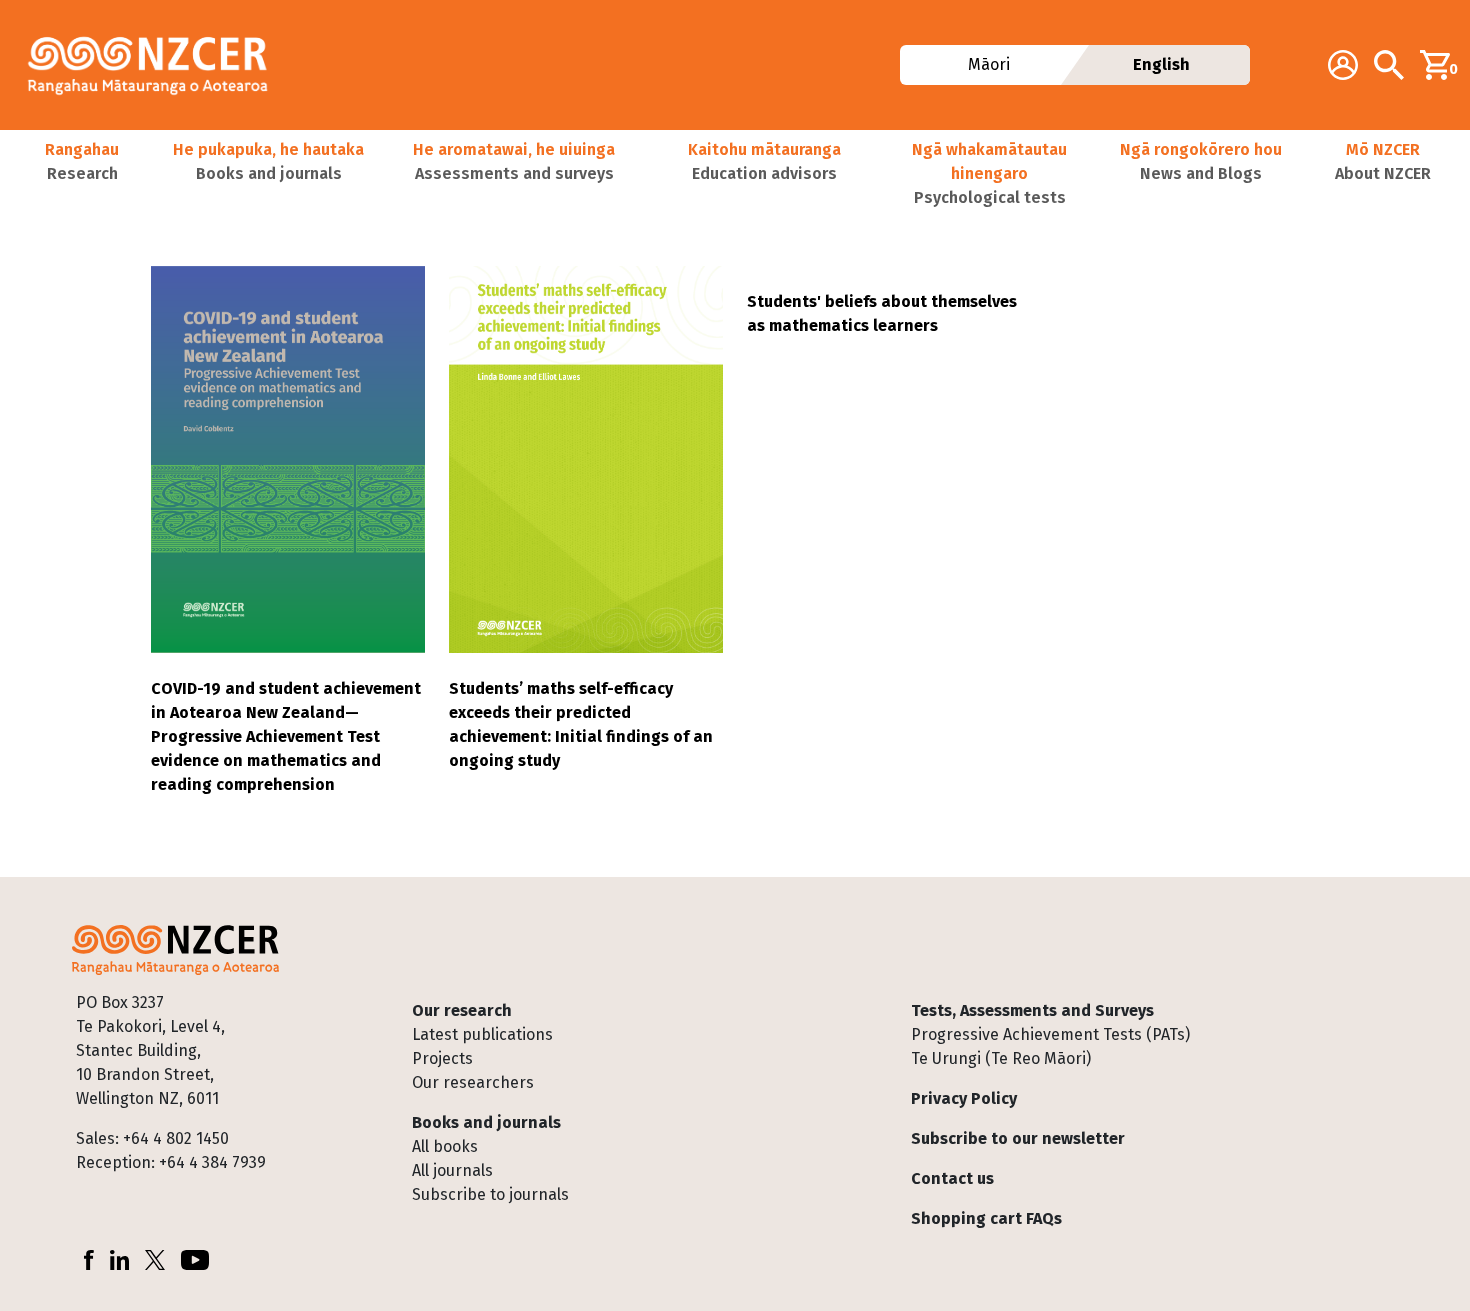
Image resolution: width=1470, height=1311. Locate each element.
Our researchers (473, 1082)
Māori (988, 64)
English (1161, 64)
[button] (82, 174)
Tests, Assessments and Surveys (1032, 1010)
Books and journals (486, 1122)
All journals (452, 1170)
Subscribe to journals (490, 1194)
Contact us (952, 1178)
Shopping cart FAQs (986, 1218)
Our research (462, 1010)
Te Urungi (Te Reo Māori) (1001, 1058)
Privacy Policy (964, 1098)
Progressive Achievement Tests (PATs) (1050, 1034)
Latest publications (482, 1034)
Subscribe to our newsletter (1018, 1138)
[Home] (156, 65)
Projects (442, 1058)
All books (445, 1146)
